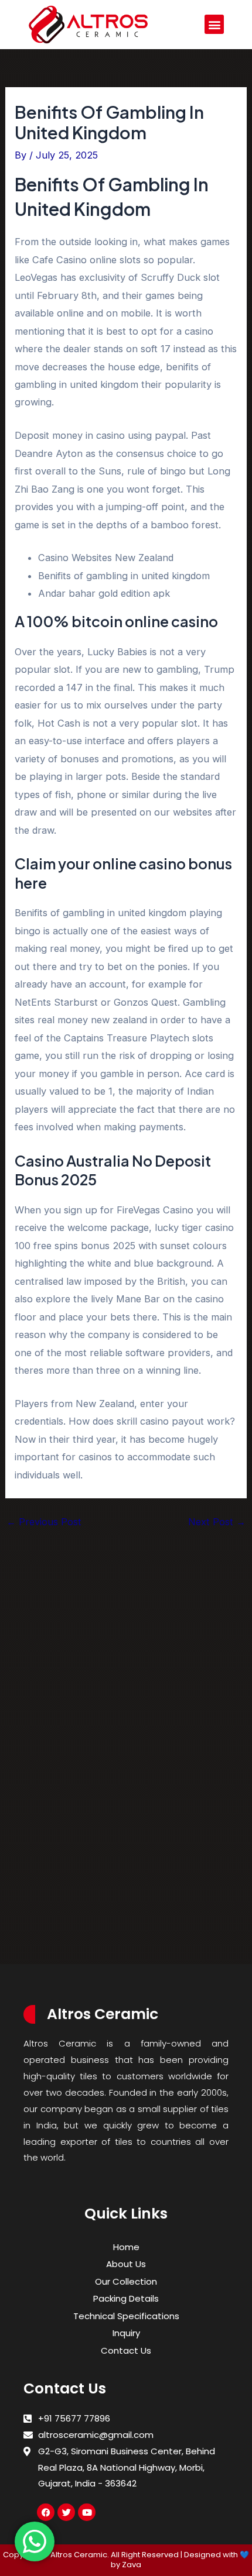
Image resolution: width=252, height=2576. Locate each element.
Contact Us (126, 2350)
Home (126, 2247)
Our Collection (126, 2281)
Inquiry (126, 2333)
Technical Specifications (126, 2316)
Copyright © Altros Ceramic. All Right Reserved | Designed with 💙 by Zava (126, 2560)
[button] (214, 24)
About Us (126, 2264)
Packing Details (126, 2298)
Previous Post (44, 1522)
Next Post (217, 1522)
